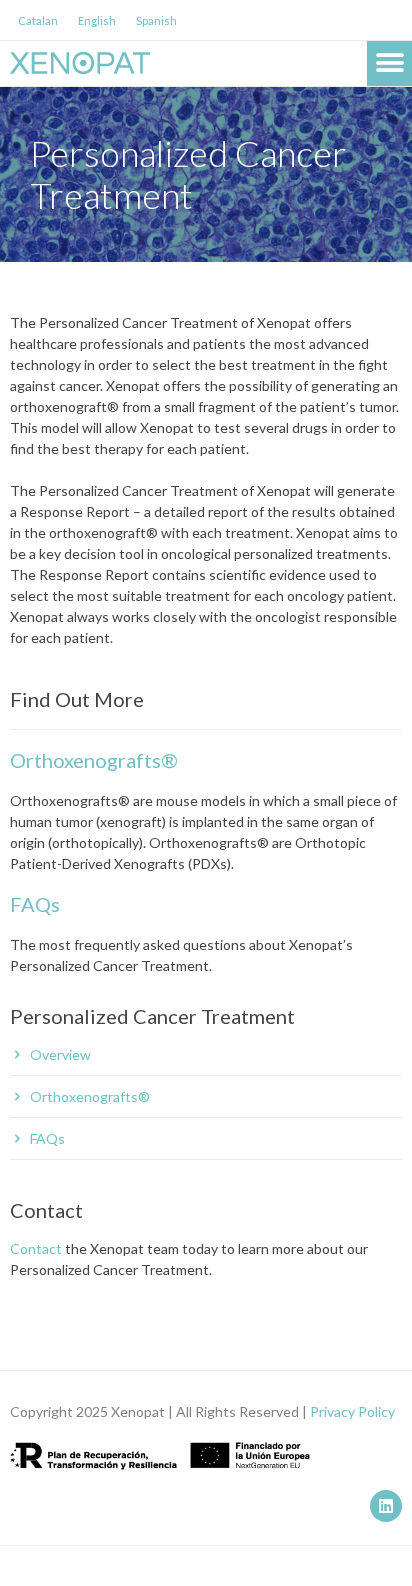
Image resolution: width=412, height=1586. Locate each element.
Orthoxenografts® (94, 760)
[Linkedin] (386, 1506)
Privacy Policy (352, 1411)
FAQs (35, 904)
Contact (36, 1248)
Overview (60, 1054)
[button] (389, 63)
